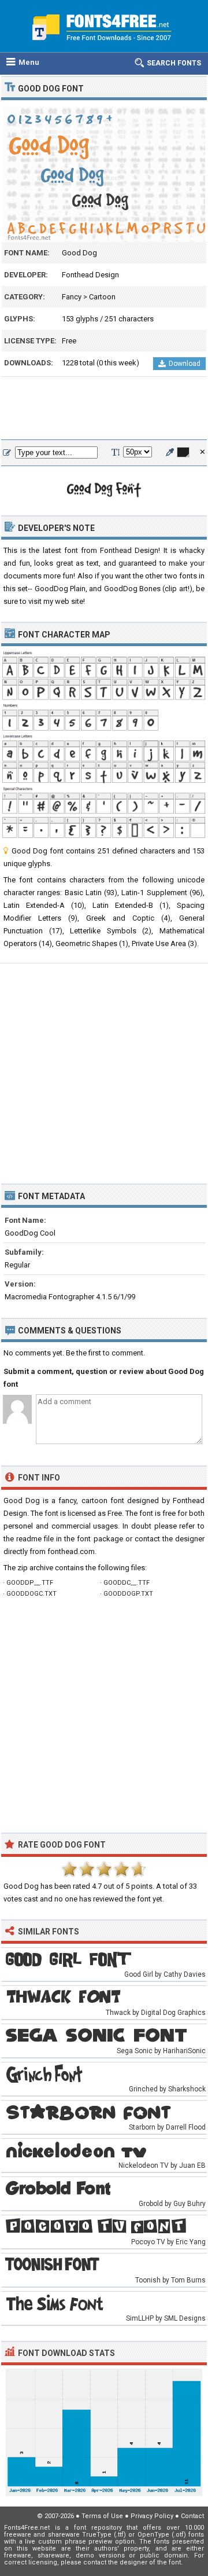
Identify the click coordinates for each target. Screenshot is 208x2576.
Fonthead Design (90, 275)
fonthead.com (71, 1551)
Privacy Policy (152, 2516)
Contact (192, 2516)
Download (185, 364)
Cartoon (102, 297)
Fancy (72, 297)
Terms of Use (102, 2516)
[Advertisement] (104, 409)
